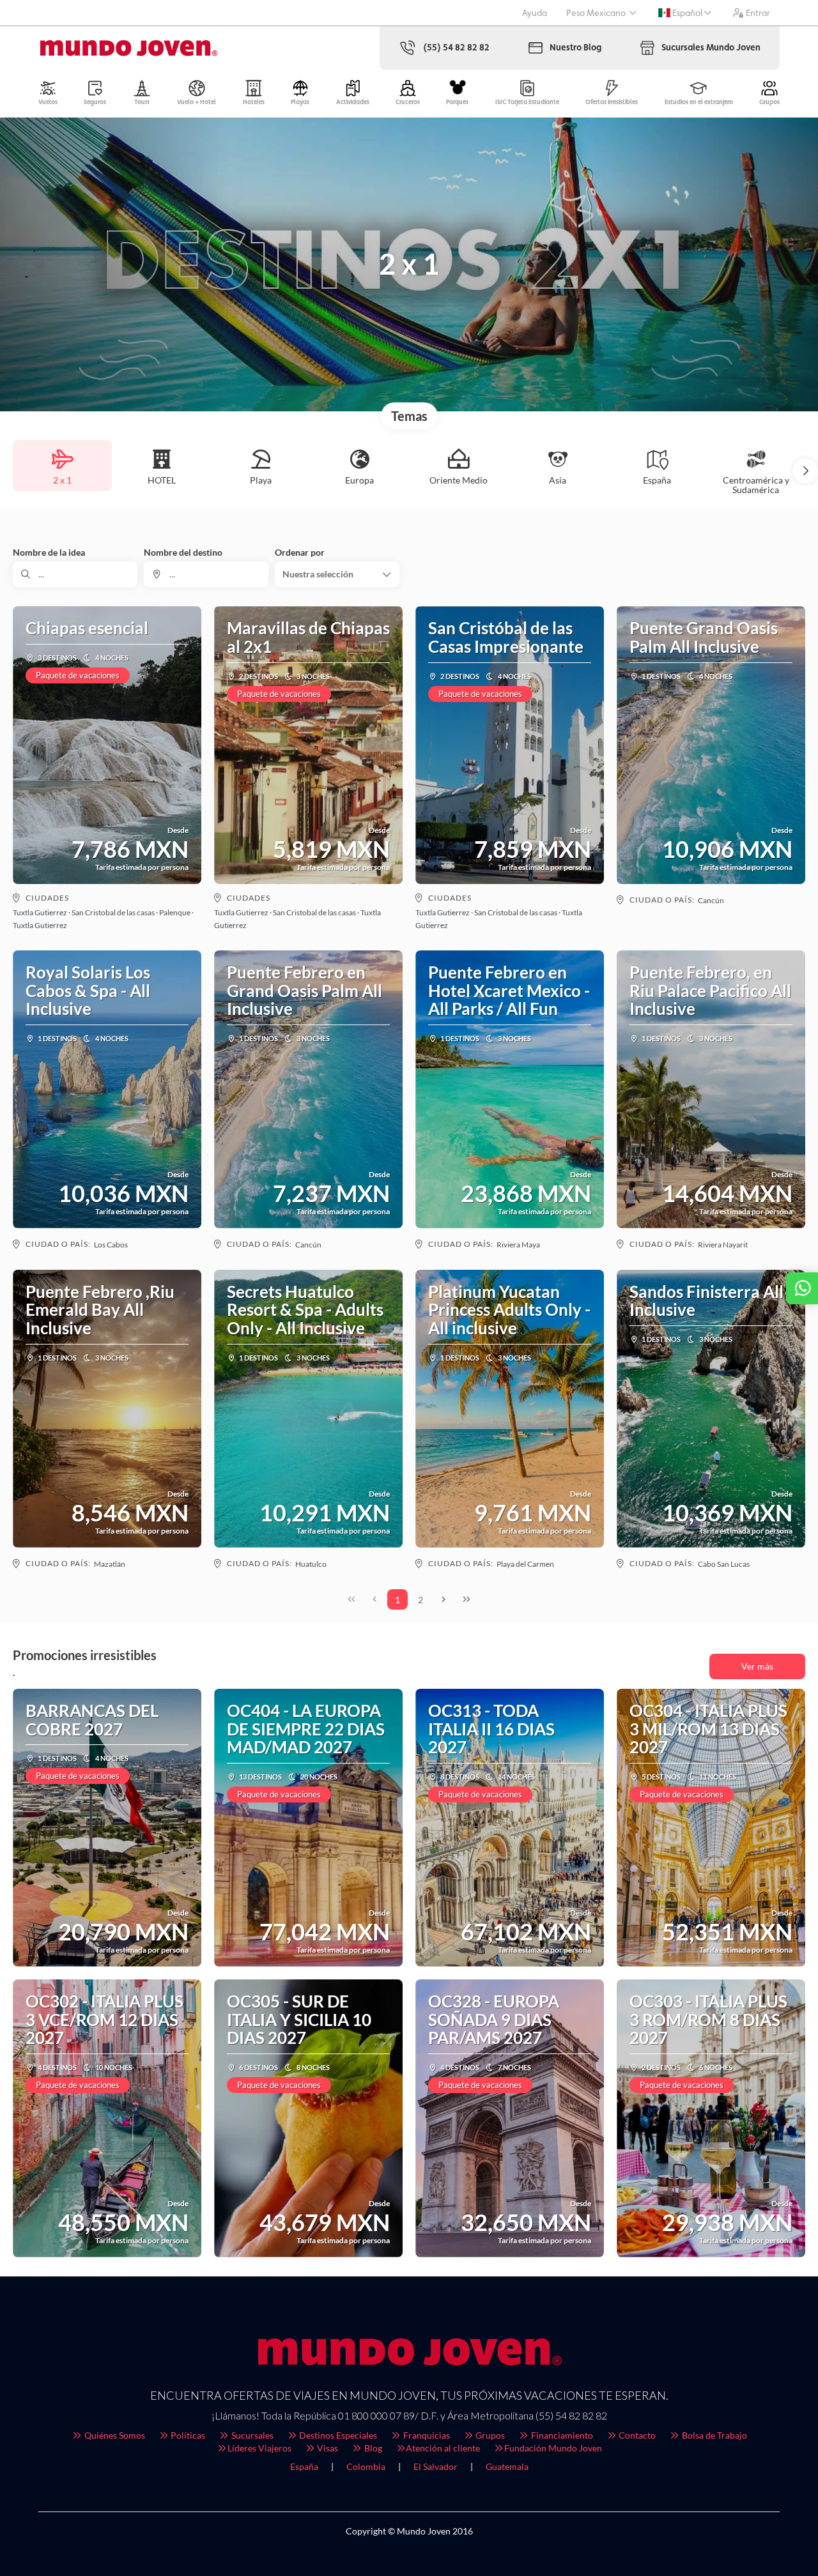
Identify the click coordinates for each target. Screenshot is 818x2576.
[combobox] (206, 574)
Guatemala (507, 2466)
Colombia (366, 2466)
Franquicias (426, 2435)
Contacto (636, 2435)
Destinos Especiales (337, 2435)
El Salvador (436, 2466)
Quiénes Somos (114, 2435)
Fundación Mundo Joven (553, 2448)
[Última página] (467, 1599)
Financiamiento (561, 2435)
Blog (372, 2448)
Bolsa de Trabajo (714, 2435)
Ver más (757, 1666)
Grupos (489, 2435)
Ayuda (535, 13)
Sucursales (251, 2435)
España (304, 2466)
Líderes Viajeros (259, 2448)
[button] (805, 471)
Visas (327, 2448)
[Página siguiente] (444, 1599)
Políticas (187, 2435)
